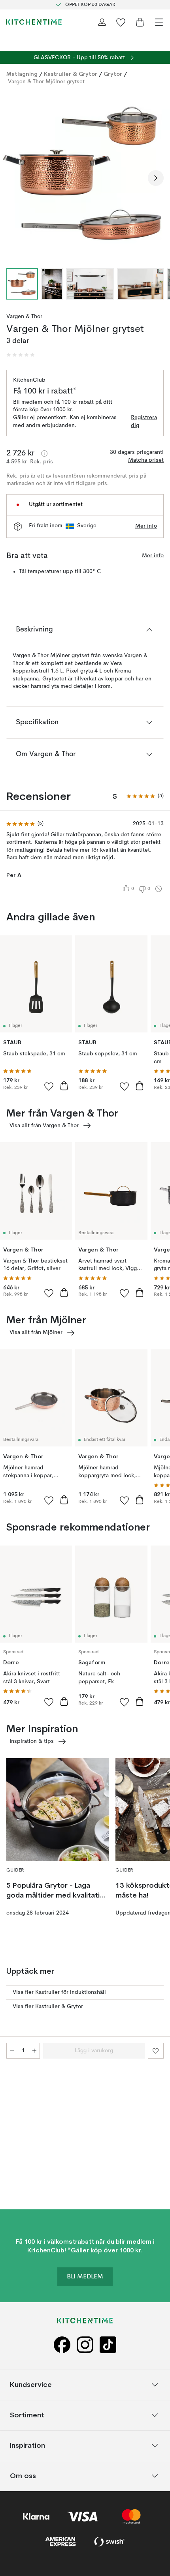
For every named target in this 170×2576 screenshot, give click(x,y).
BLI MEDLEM (85, 2277)
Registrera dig (144, 422)
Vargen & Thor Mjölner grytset (46, 82)
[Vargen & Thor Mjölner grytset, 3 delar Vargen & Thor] (85, 177)
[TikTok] (108, 2345)
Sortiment (27, 2415)
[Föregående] (14, 178)
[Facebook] (62, 2345)
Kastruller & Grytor (71, 74)
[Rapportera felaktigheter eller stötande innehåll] (159, 889)
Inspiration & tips (32, 1741)
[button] (21, 355)
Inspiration (27, 2445)
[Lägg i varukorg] (64, 1086)
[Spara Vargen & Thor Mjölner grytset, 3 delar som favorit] (156, 2051)
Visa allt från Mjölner (36, 1332)
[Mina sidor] (102, 22)
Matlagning (22, 74)
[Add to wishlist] (49, 1086)
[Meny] (159, 22)
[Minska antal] (12, 2051)
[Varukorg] (140, 22)
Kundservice (31, 2384)
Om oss (23, 2476)
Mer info (146, 526)
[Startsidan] (34, 22)
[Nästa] (156, 178)
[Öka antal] (34, 2051)
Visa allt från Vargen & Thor (44, 1126)
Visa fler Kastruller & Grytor (48, 2006)
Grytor (113, 74)
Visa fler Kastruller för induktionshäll (59, 1992)
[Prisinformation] (44, 453)
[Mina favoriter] (121, 22)
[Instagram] (85, 2345)
